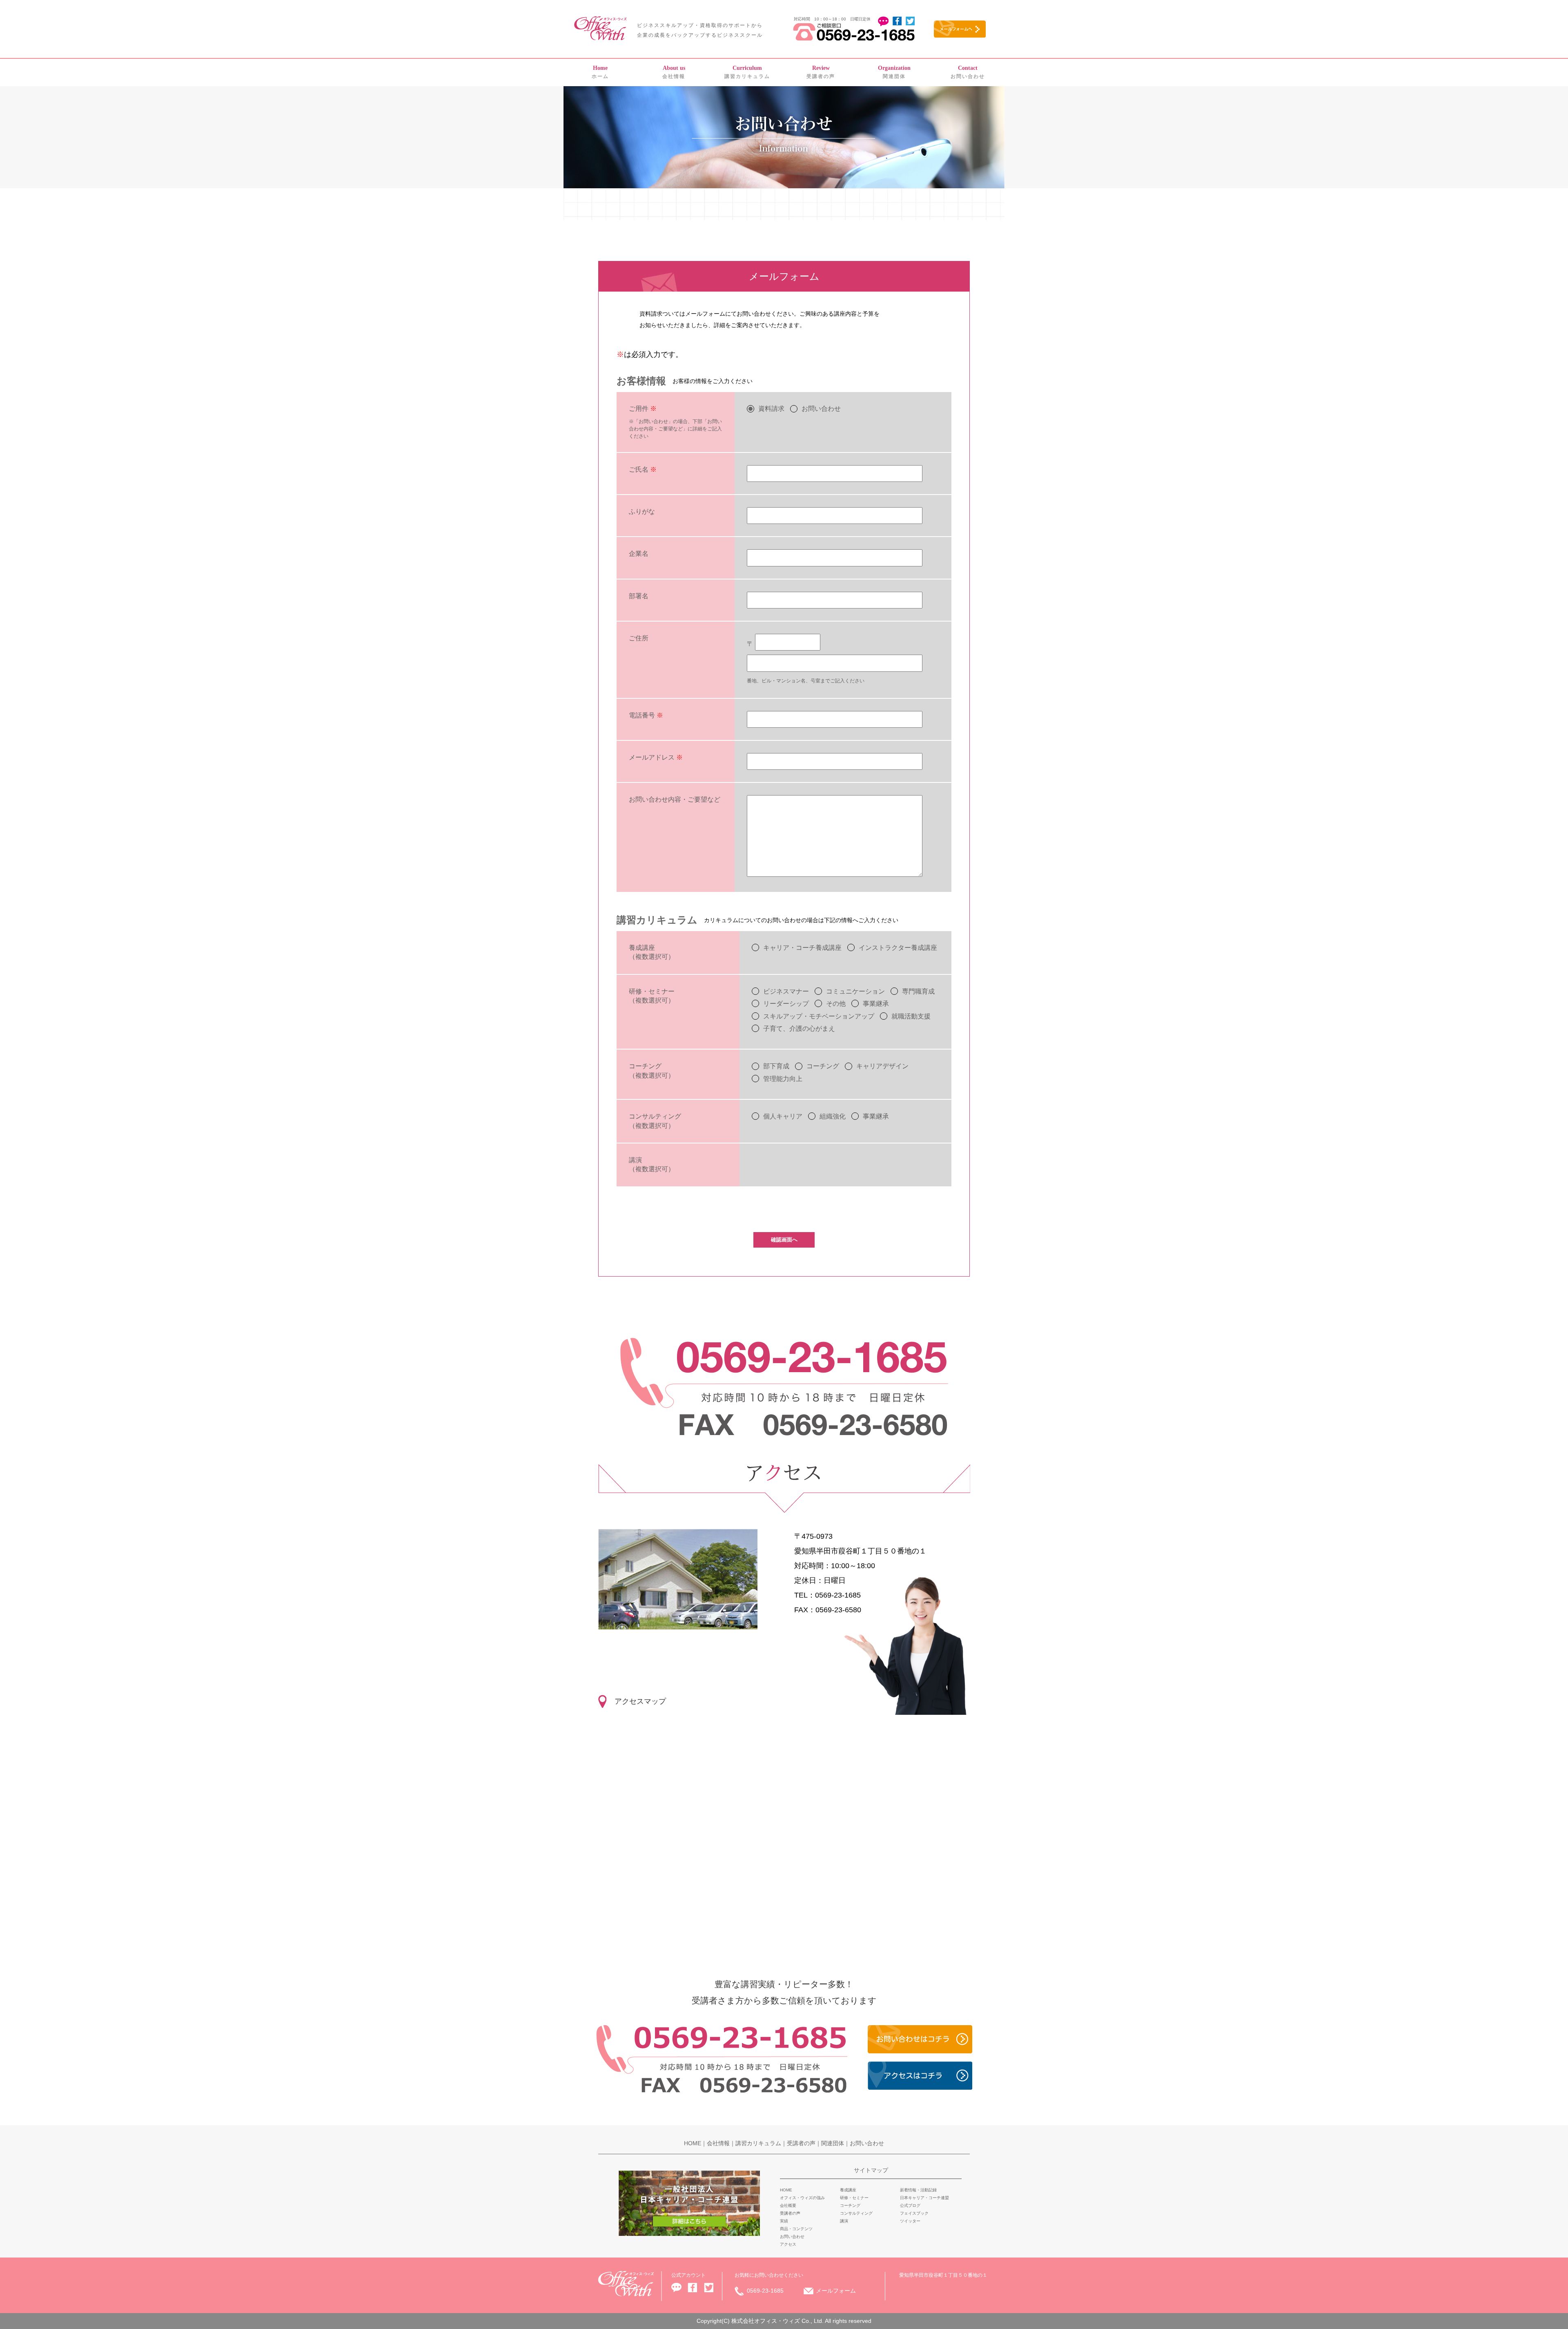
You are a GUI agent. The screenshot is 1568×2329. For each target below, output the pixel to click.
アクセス (788, 2244)
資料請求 (771, 409)
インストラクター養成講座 (898, 948)
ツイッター (910, 2221)
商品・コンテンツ (796, 2229)
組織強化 (833, 1116)
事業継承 (876, 1004)
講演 (844, 2221)
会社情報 (674, 72)
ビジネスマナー (786, 991)
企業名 (639, 554)
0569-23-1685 (765, 2291)
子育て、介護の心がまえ (799, 1029)
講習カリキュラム (747, 72)
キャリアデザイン (882, 1066)
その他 (836, 1004)
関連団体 (894, 72)
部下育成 (776, 1066)
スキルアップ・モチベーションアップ (819, 1016)
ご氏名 (643, 469)
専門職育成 (918, 991)
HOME (693, 2143)
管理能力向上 (783, 1079)
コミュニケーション (855, 991)
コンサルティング (856, 2213)
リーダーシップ (786, 1004)
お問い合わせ (968, 72)
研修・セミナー (854, 2198)
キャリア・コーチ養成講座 (802, 948)
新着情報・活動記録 (918, 2190)
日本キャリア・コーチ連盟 (924, 2198)
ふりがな (642, 511)
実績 (784, 2221)
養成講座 (848, 2190)
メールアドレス (656, 757)
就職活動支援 (911, 1016)
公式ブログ (910, 2205)
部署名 (639, 596)
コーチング (823, 1066)
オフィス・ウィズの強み (802, 2198)
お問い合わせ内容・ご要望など (675, 799)
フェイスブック (914, 2213)
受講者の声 (821, 72)
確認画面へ (784, 1240)
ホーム (600, 72)
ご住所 (639, 638)
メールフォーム (836, 2291)
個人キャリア (783, 1116)
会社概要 (788, 2205)
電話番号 (646, 715)
